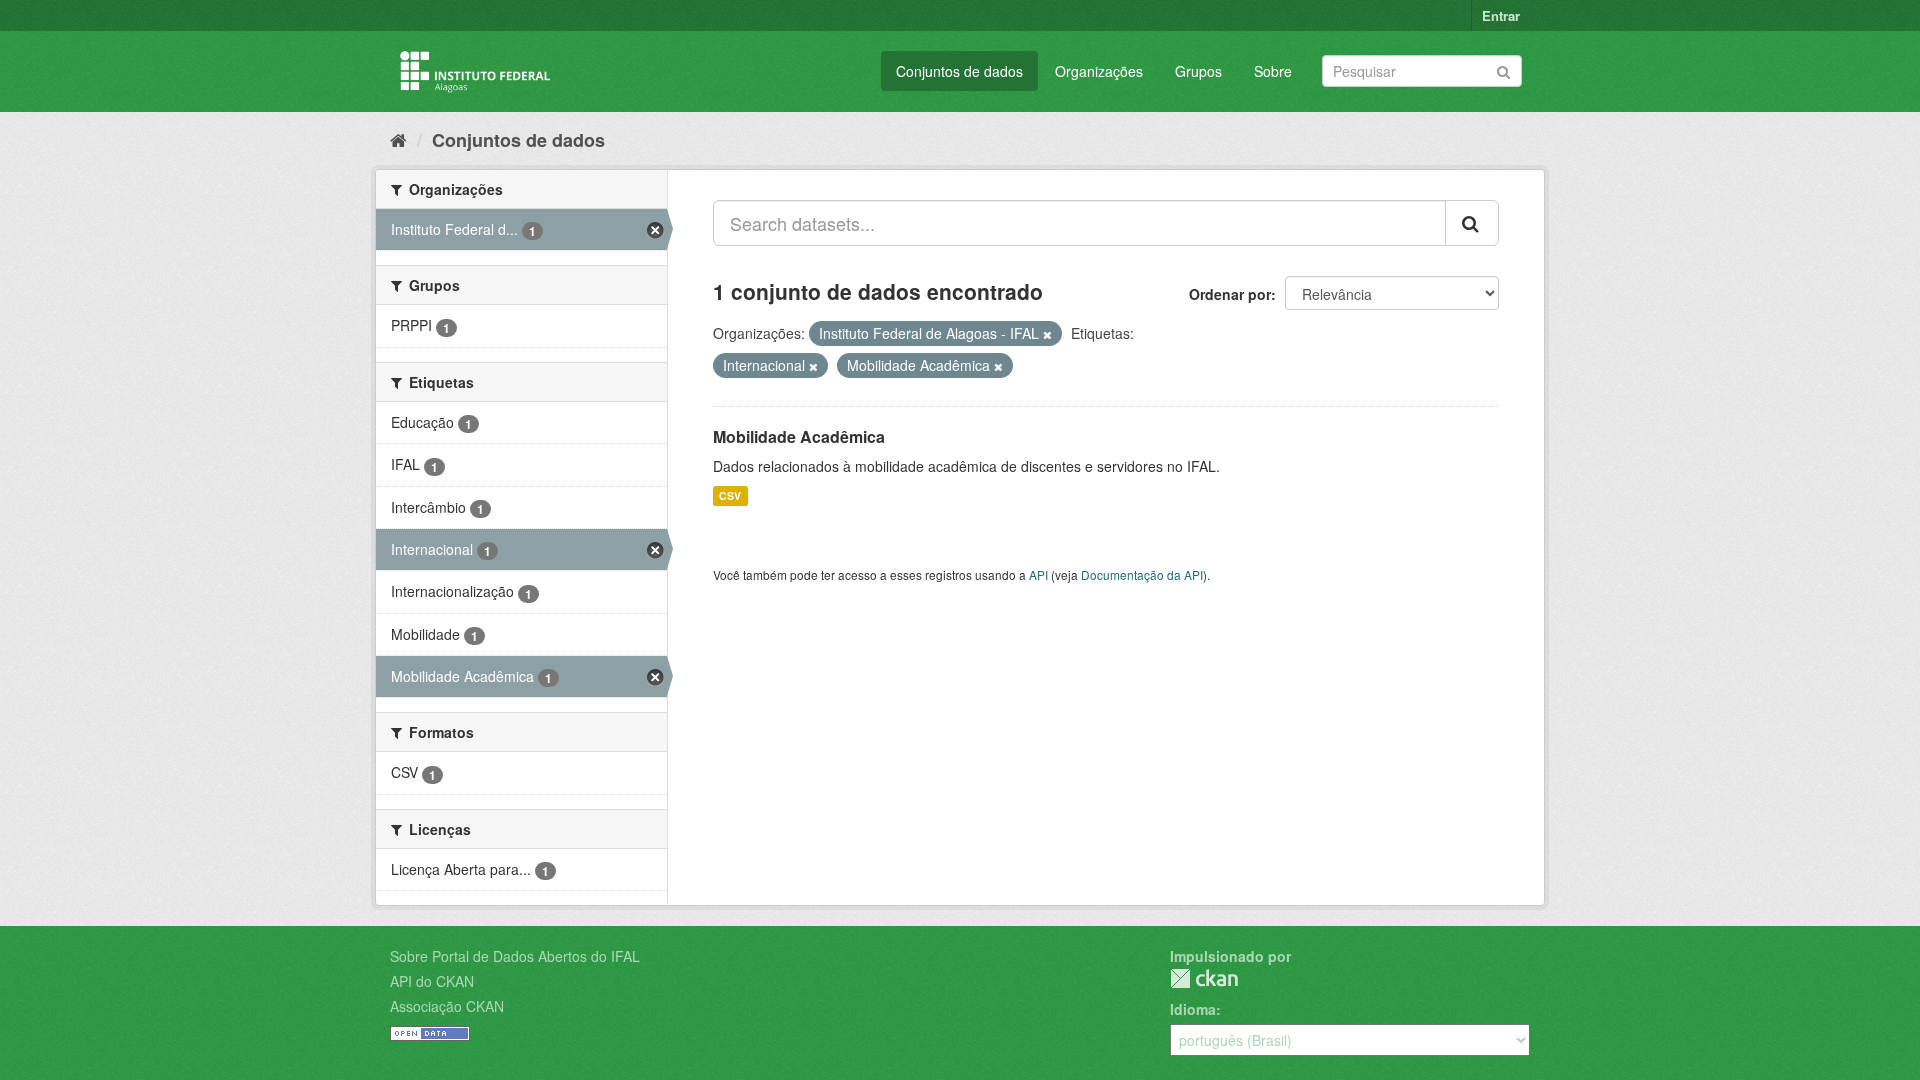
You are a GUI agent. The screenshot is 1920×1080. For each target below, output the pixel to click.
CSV (730, 495)
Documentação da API (1142, 574)
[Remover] (1047, 334)
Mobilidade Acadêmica (799, 436)
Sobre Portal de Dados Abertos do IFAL (515, 956)
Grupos (1198, 71)
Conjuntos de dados (959, 71)
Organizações (1099, 71)
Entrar (1501, 15)
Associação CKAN (447, 1006)
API (1038, 574)
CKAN (1204, 978)
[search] (1472, 223)
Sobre (1273, 71)
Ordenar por (1230, 294)
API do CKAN (432, 981)
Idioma (1193, 1009)
